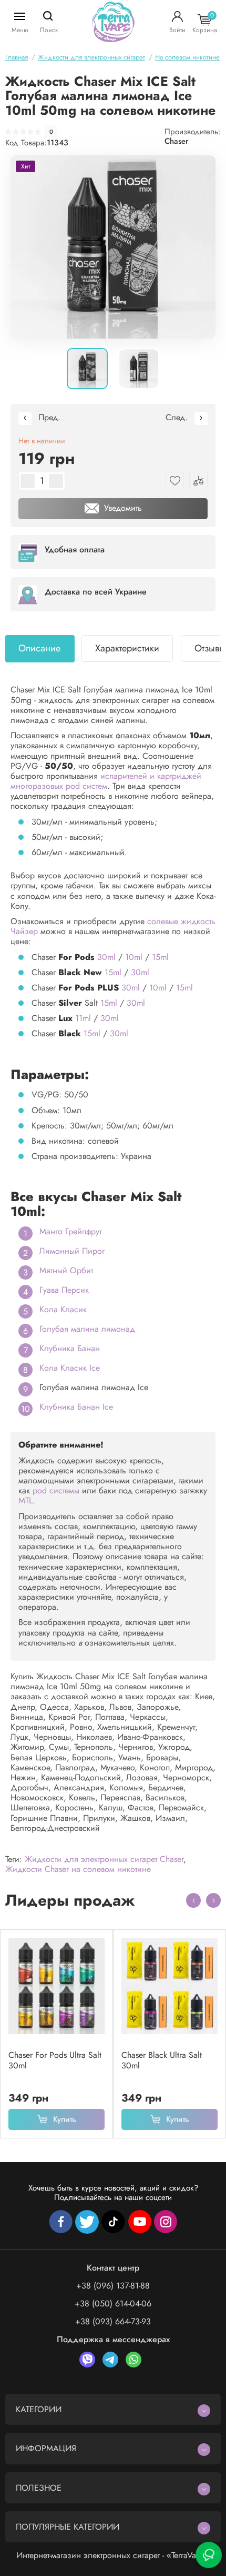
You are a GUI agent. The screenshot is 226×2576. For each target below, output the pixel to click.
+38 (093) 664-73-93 (113, 2321)
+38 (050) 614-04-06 (113, 2303)
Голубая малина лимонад (87, 1329)
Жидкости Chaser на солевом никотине (78, 1869)
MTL (25, 1500)
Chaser (177, 141)
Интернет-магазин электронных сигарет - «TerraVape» (113, 2555)
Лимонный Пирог (72, 1251)
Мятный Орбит (66, 1270)
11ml (83, 1018)
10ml (134, 957)
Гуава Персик (64, 1290)
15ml (160, 957)
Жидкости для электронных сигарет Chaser (104, 1859)
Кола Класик (63, 1309)
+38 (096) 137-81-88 (113, 2286)
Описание (39, 648)
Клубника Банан (70, 1348)
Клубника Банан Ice (76, 1407)
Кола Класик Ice (70, 1368)
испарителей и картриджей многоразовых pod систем (106, 781)
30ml (106, 957)
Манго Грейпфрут (70, 1231)
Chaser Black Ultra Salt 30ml (162, 2060)
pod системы (56, 1490)
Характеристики (127, 648)
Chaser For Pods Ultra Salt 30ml (55, 2060)
